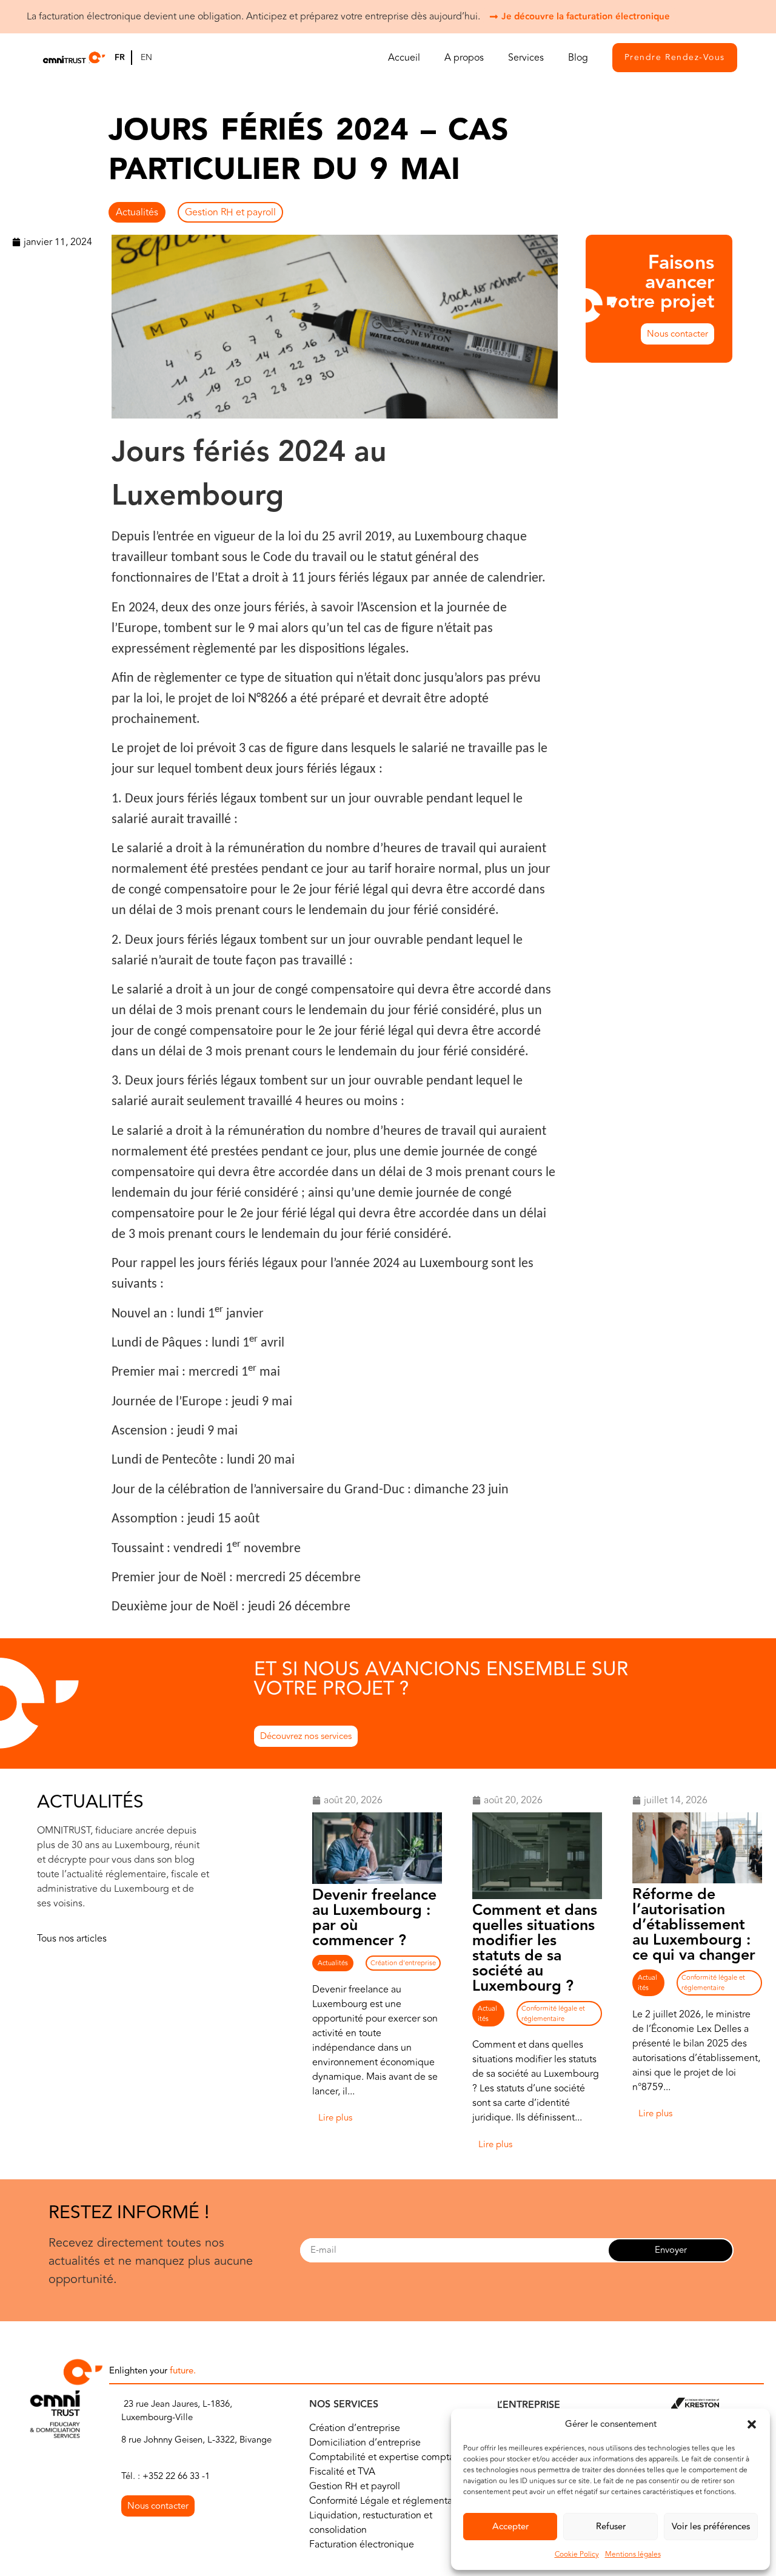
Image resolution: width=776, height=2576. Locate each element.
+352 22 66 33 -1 (176, 2476)
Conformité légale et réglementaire (553, 2014)
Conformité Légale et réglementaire (386, 2501)
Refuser (611, 2527)
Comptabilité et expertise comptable (389, 2457)
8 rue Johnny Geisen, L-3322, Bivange (196, 2440)
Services (526, 58)
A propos (464, 58)
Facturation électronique (362, 2544)
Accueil (404, 58)
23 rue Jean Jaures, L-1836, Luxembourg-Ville (177, 2411)
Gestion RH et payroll (230, 212)
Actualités (137, 212)
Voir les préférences (711, 2527)
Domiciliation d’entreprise (365, 2443)
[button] (752, 2424)
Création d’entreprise (355, 2428)
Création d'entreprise (403, 1963)
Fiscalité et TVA (342, 2472)
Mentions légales (633, 2554)
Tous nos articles (72, 1939)
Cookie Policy (577, 2554)
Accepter (510, 2527)
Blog (578, 58)
